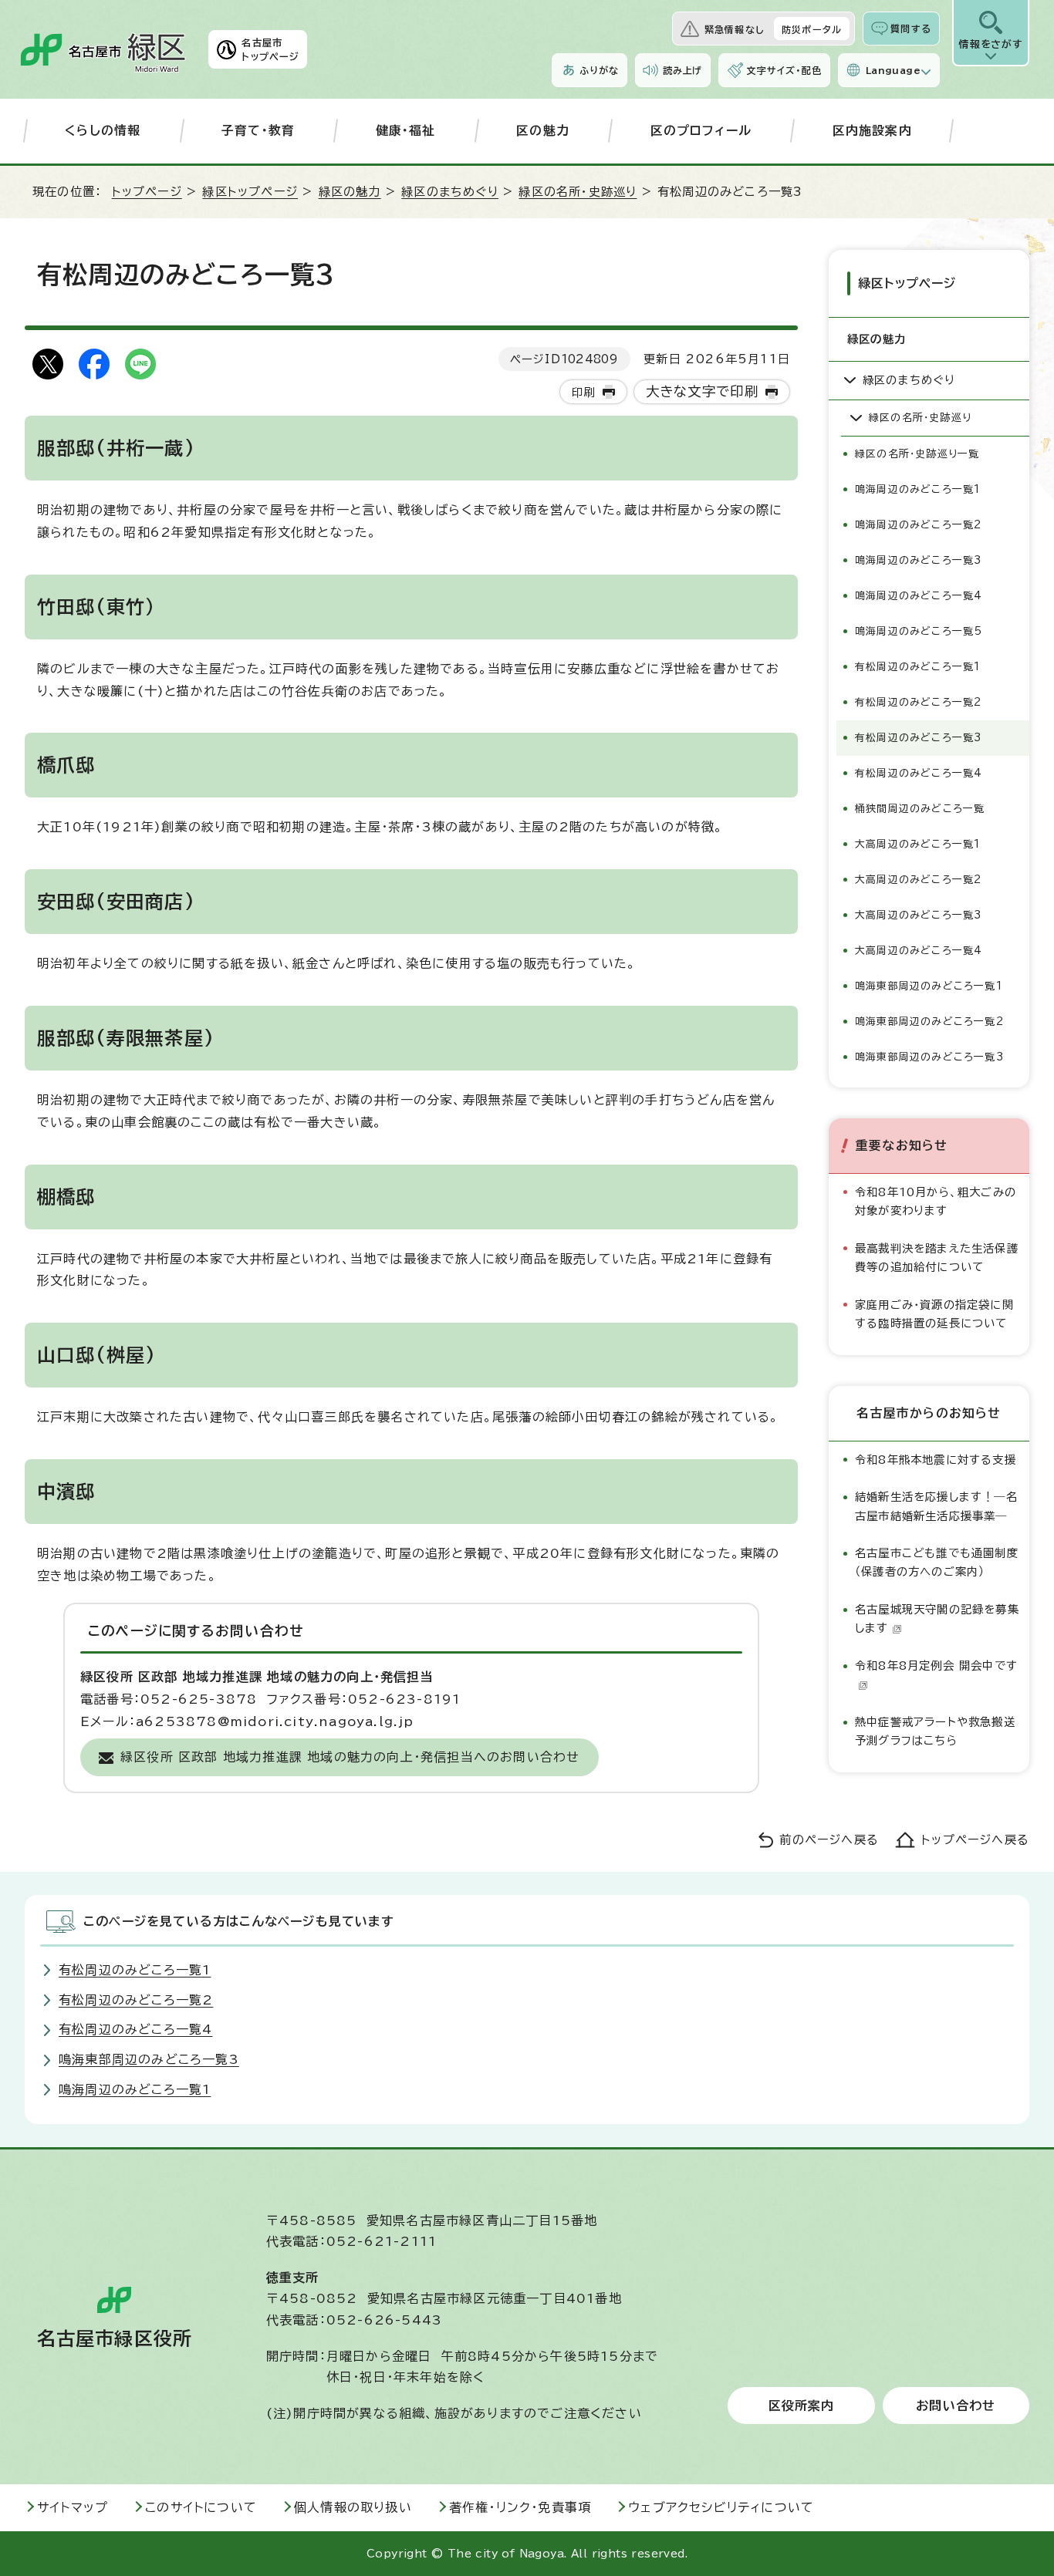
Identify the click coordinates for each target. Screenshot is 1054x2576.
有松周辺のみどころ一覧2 (918, 702)
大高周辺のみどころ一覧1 (918, 844)
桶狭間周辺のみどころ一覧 (920, 809)
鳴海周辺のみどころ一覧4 (919, 596)
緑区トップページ (250, 192)
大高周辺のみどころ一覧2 (918, 880)
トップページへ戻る (975, 1840)
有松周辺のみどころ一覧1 (918, 667)
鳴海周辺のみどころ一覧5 (919, 631)
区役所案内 (802, 2406)
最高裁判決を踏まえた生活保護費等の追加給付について (937, 1258)
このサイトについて (201, 2507)
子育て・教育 (258, 130)
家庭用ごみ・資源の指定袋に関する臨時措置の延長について (934, 1314)
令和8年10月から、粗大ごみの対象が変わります (936, 1201)
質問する (911, 29)
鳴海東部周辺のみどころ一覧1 (929, 986)
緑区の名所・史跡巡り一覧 (917, 454)
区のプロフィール (701, 130)
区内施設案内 (872, 130)
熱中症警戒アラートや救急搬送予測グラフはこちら (935, 1731)
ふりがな (599, 70)
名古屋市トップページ (270, 49)
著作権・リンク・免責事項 (520, 2507)
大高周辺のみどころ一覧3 (918, 915)
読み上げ (683, 70)
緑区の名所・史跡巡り (578, 192)
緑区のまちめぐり (450, 192)
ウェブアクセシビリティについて (721, 2507)
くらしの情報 (103, 130)
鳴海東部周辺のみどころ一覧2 (929, 1022)
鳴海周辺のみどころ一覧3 (918, 560)
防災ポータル (812, 29)
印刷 (583, 392)
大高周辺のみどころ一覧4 (919, 951)
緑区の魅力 (350, 192)
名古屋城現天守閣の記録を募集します (937, 1618)
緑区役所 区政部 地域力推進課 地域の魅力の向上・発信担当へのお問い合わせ (350, 1757)
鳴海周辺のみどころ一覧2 (918, 525)
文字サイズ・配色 (784, 70)
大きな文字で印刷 (703, 391)
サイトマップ (73, 2507)
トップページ (147, 192)
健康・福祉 (406, 130)
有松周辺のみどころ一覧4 (919, 773)
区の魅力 (543, 130)
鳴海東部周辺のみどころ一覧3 (929, 1057)
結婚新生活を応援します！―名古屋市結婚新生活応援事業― (936, 1506)
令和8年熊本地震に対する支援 (936, 1460)
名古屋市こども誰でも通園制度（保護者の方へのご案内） (937, 1562)
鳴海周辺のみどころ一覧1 (918, 489)
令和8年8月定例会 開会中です (936, 1666)
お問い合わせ (956, 2406)
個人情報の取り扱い (353, 2507)
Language (893, 70)
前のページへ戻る (829, 1840)
